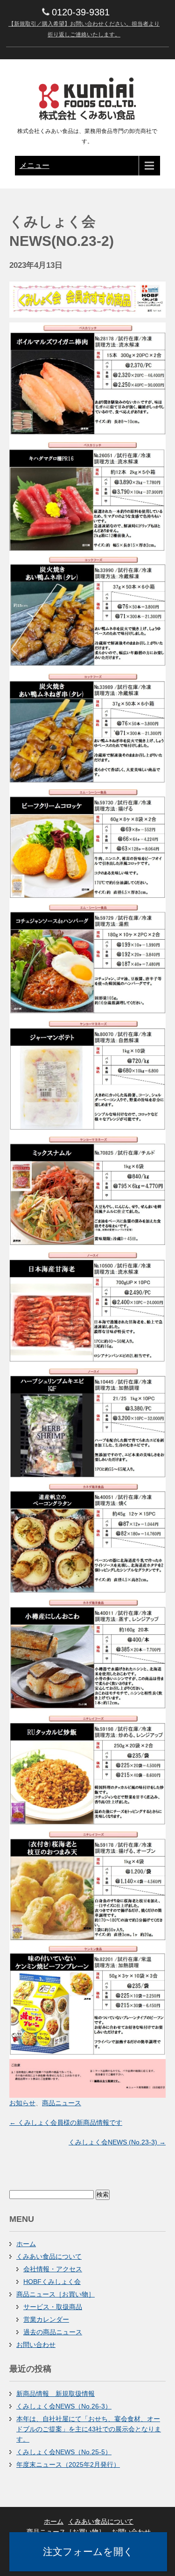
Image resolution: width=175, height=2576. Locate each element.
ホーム (26, 2244)
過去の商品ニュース (53, 2332)
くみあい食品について (49, 2256)
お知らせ (22, 2103)
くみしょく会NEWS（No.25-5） (64, 2452)
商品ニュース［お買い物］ (56, 2294)
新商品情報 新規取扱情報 (56, 2394)
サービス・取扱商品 (53, 2307)
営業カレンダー (46, 2319)
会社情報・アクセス (53, 2269)
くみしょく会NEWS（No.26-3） (64, 2406)
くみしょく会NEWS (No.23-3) (117, 2142)
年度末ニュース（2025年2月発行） (68, 2464)
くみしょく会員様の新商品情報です (66, 2122)
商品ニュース (62, 2103)
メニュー (35, 165)
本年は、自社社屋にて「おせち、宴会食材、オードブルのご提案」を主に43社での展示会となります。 (89, 2429)
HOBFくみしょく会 (52, 2282)
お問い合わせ (36, 2345)
